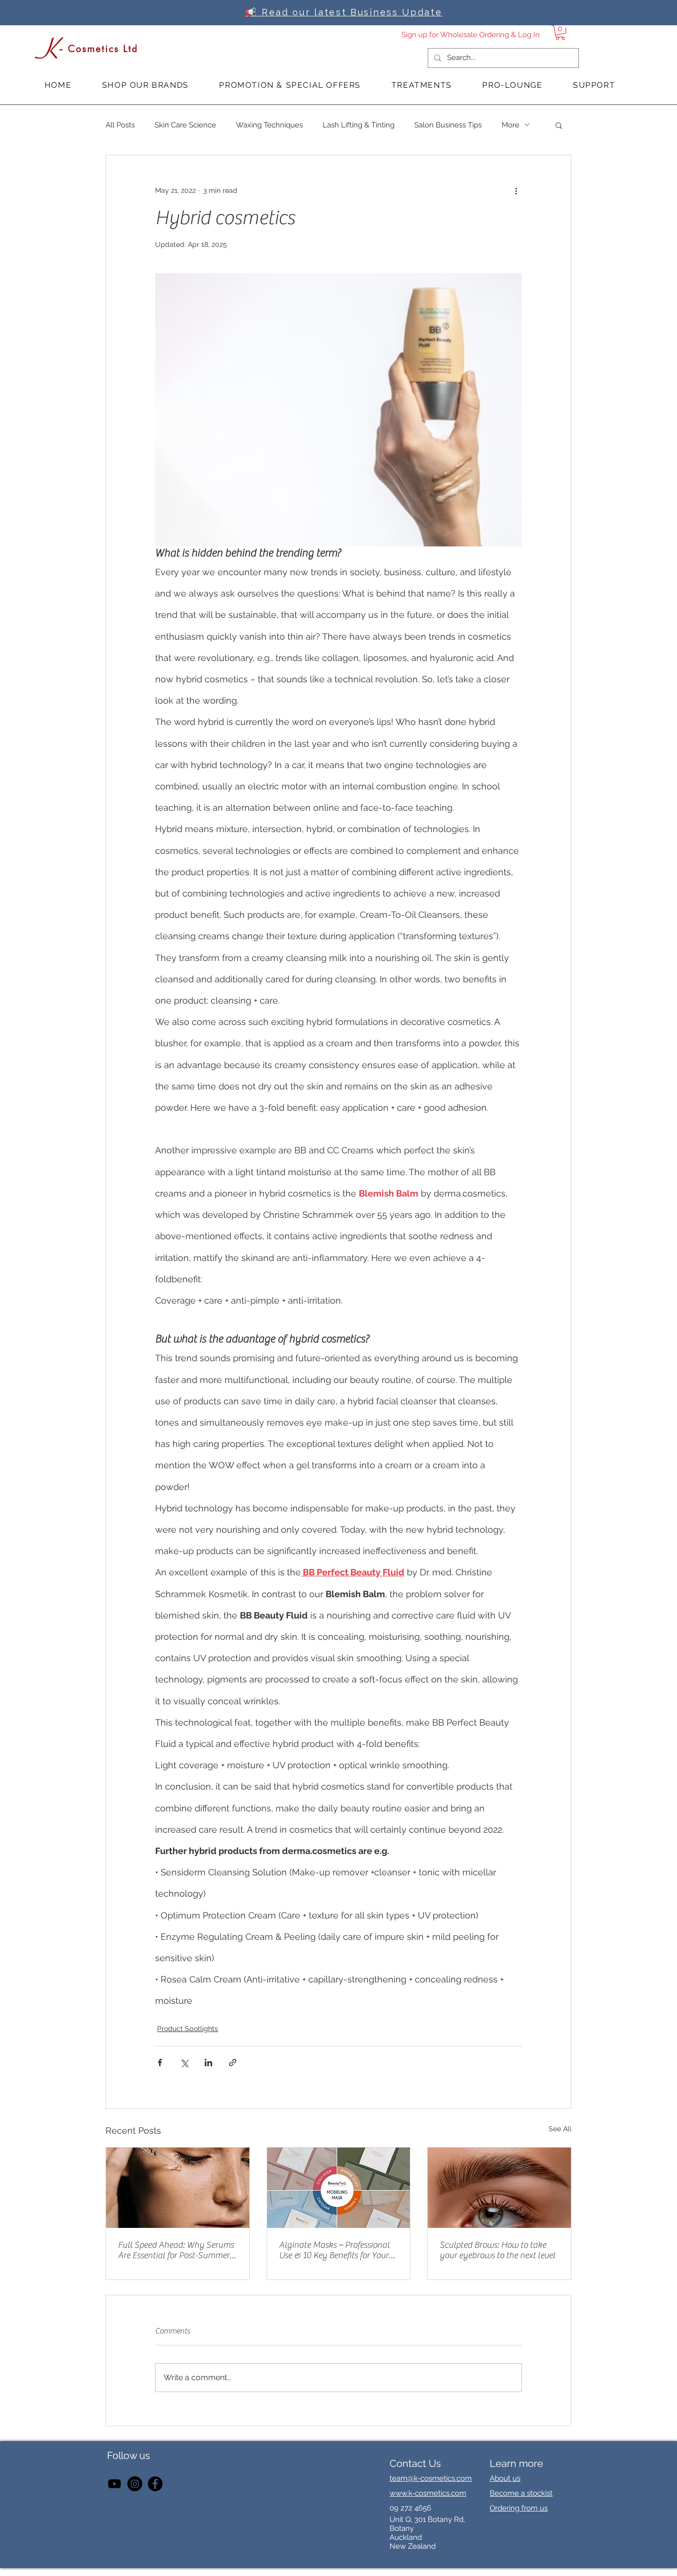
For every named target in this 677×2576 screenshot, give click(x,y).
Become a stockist (521, 2493)
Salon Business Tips (448, 125)
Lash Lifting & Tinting (359, 125)
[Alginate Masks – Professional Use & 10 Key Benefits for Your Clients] (339, 2188)
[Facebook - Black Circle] (155, 2484)
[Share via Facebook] (160, 2063)
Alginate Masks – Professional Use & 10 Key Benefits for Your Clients (334, 2250)
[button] (560, 32)
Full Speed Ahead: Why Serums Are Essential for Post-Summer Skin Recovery (176, 2250)
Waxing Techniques (269, 125)
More (510, 125)
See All (560, 2129)
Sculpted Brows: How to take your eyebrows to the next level (497, 2250)
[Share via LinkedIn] (208, 2063)
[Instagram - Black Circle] (135, 2484)
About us (505, 2478)
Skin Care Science (185, 125)
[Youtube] (114, 2484)
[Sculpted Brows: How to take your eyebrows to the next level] (499, 2188)
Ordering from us (519, 2508)
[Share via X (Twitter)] (184, 2063)
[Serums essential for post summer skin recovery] (178, 2188)
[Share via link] (233, 2063)
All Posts (120, 125)
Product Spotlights (188, 2029)
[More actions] (516, 191)
